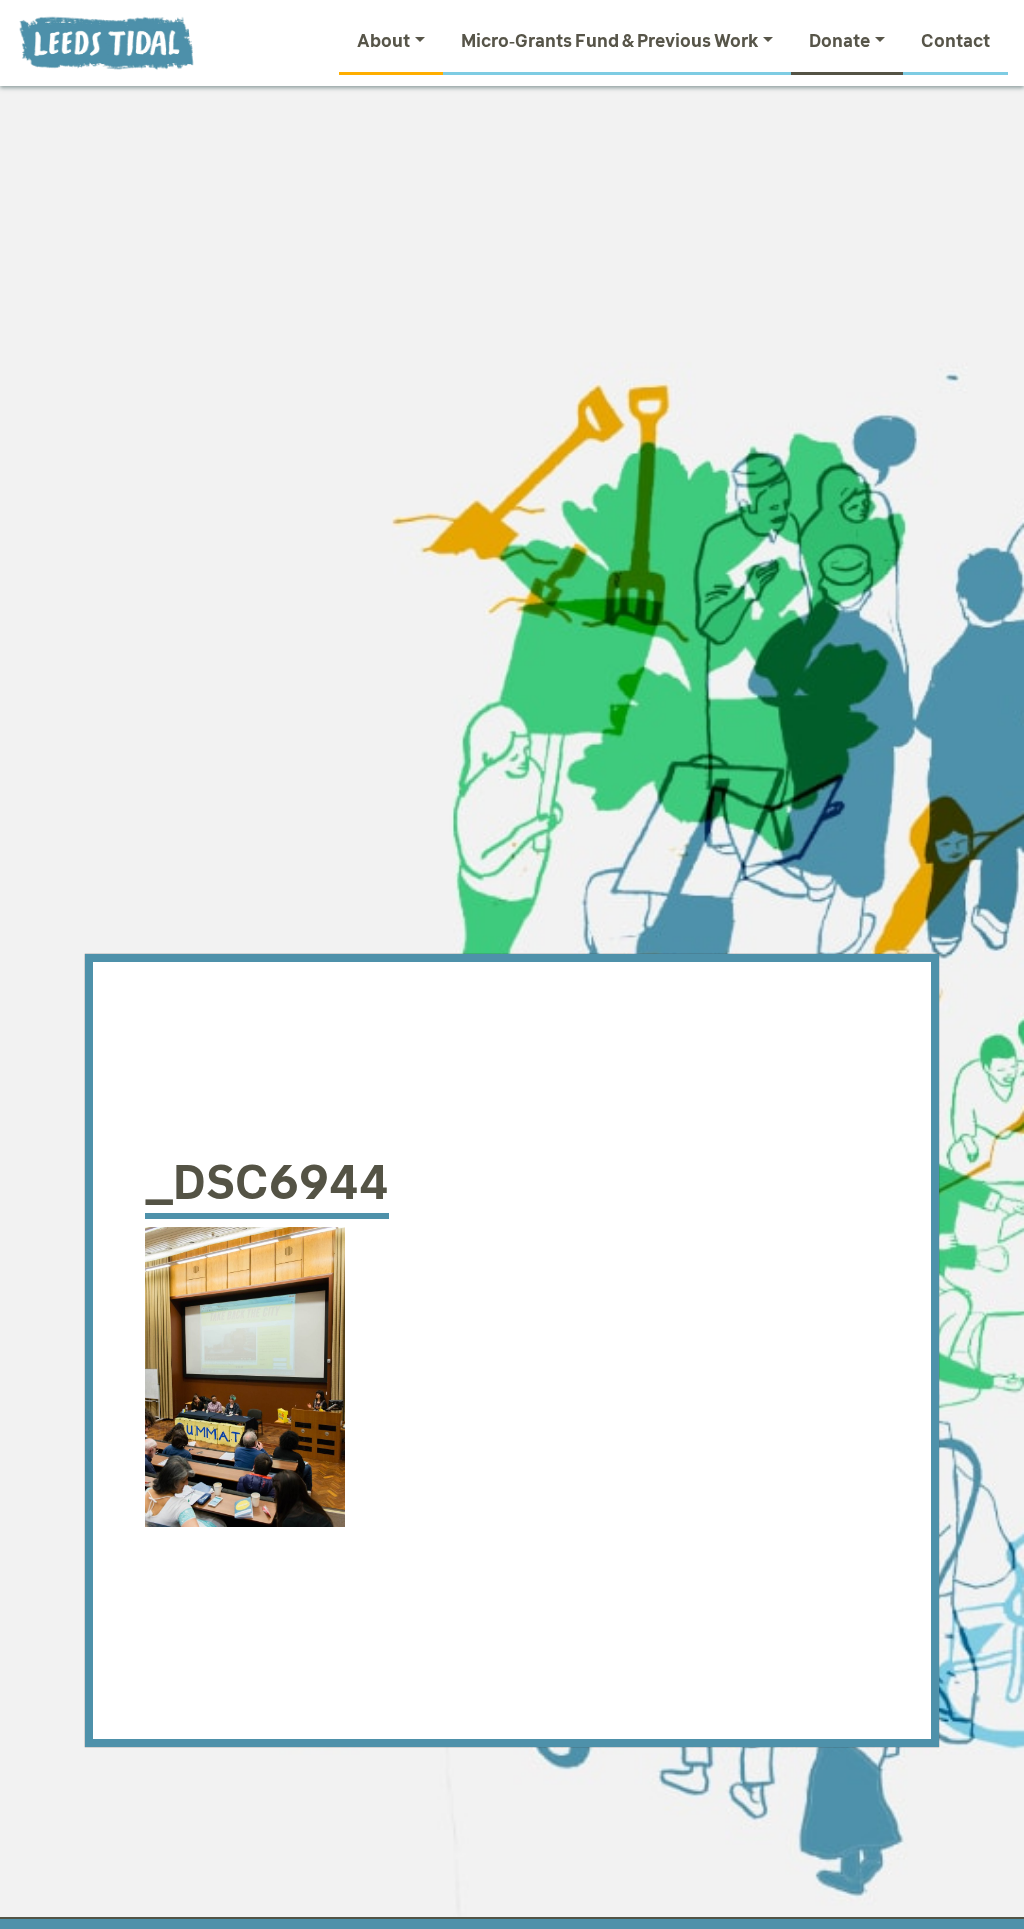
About (383, 41)
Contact (955, 41)
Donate (839, 41)
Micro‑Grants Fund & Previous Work (610, 41)
